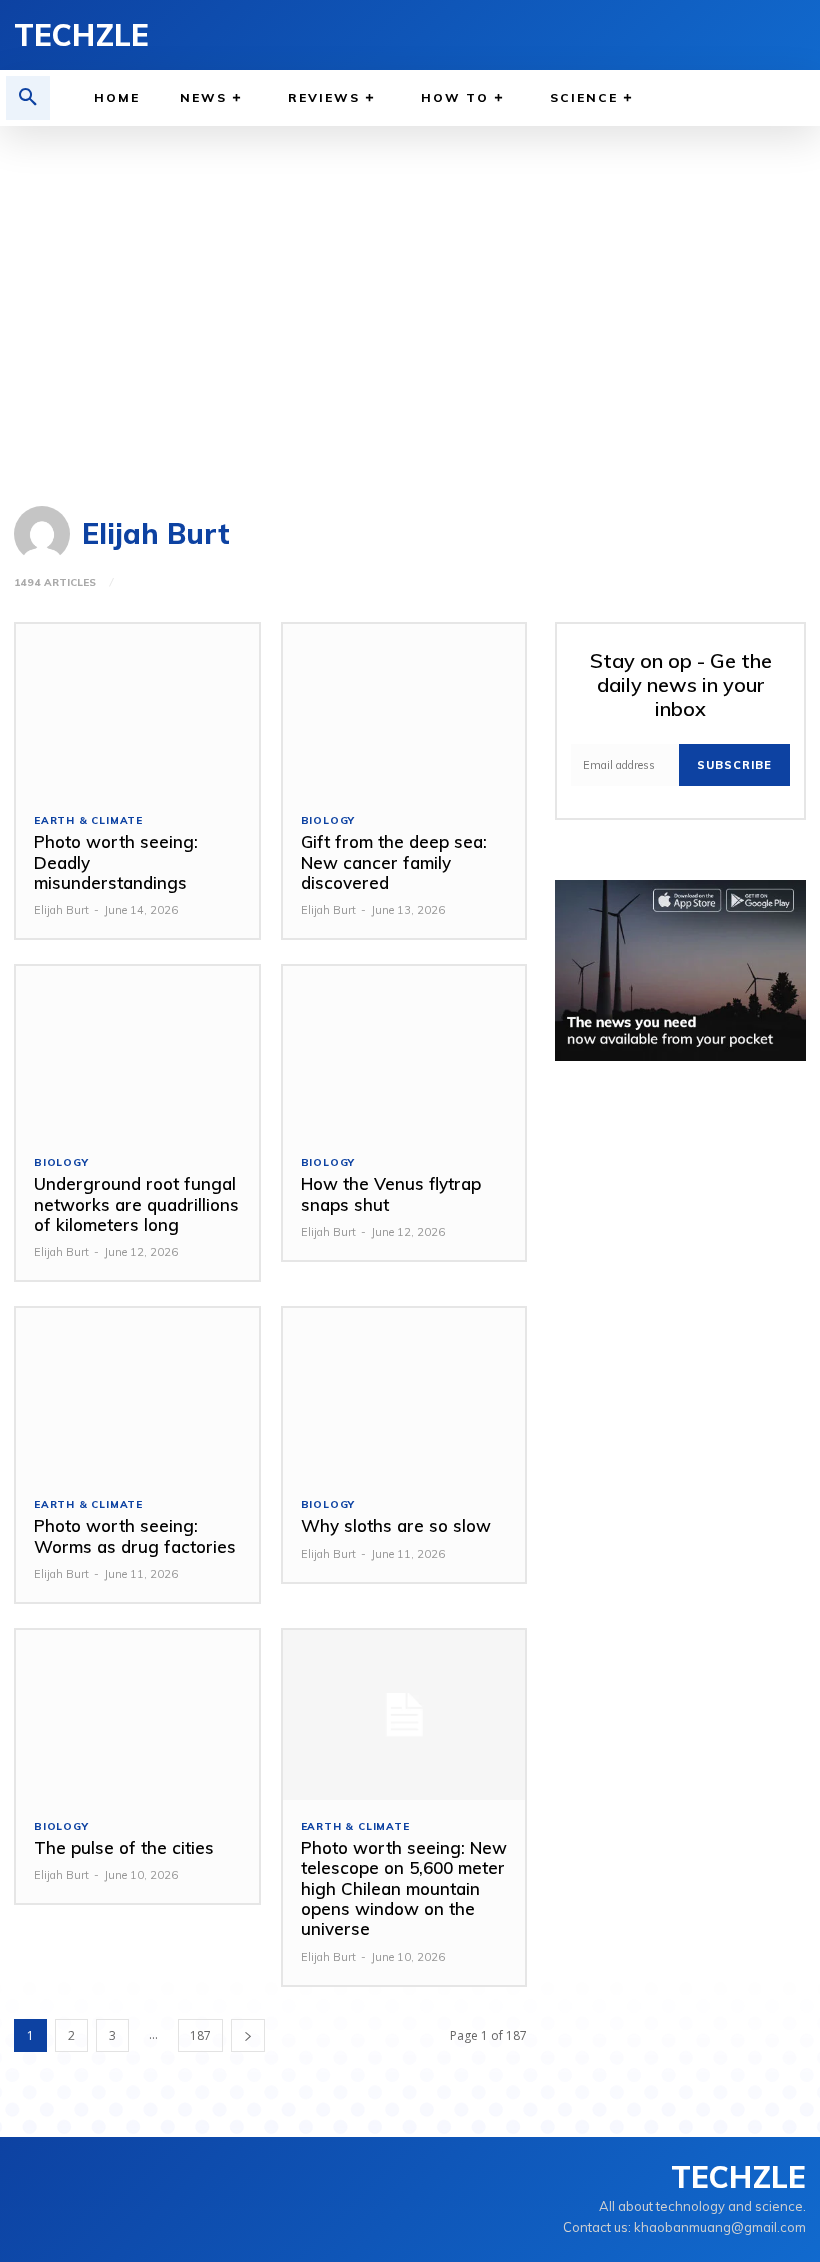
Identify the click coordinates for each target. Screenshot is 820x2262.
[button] (28, 98)
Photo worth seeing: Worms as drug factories (135, 1535)
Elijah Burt (61, 910)
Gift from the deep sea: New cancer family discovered (394, 862)
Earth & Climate (88, 821)
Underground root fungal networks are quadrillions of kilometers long (136, 1204)
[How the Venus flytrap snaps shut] (404, 1051)
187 (200, 2035)
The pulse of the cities (124, 1847)
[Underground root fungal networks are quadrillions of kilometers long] (137, 1051)
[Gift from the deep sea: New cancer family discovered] (404, 709)
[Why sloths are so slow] (404, 1393)
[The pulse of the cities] (137, 1715)
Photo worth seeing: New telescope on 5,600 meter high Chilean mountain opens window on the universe (404, 1888)
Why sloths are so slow (396, 1525)
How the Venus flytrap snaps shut (391, 1193)
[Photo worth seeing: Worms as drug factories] (137, 1393)
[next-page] (248, 2035)
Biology (328, 821)
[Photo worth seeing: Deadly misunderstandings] (137, 709)
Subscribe (734, 765)
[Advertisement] (410, 306)
